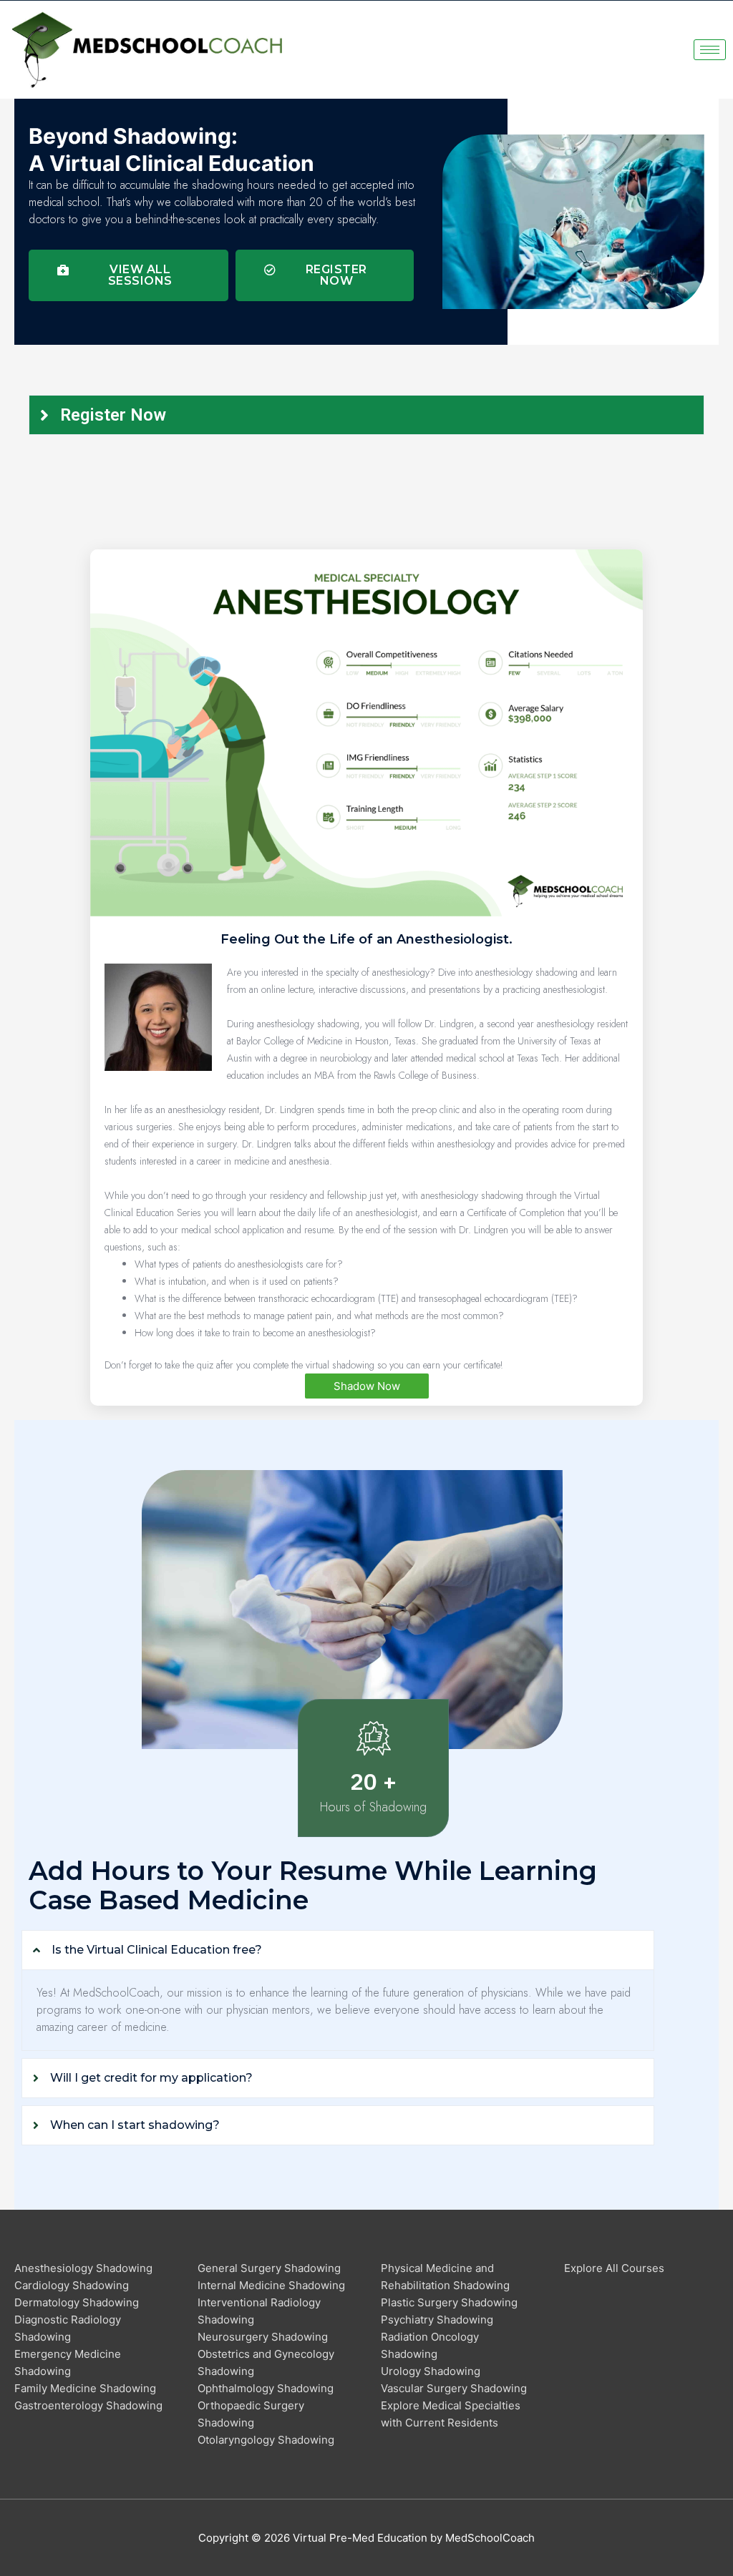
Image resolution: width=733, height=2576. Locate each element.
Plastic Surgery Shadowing (449, 2302)
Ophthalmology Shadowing (266, 2388)
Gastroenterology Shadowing (88, 2405)
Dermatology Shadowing (77, 2302)
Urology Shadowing (431, 2371)
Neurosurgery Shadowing (263, 2337)
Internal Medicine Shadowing (271, 2285)
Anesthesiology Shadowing (83, 2268)
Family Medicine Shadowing (85, 2388)
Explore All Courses (614, 2268)
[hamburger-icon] (710, 50)
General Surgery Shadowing (269, 2268)
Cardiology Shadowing (72, 2285)
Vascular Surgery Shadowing (454, 2388)
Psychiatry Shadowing (437, 2320)
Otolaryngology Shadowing (266, 2440)
